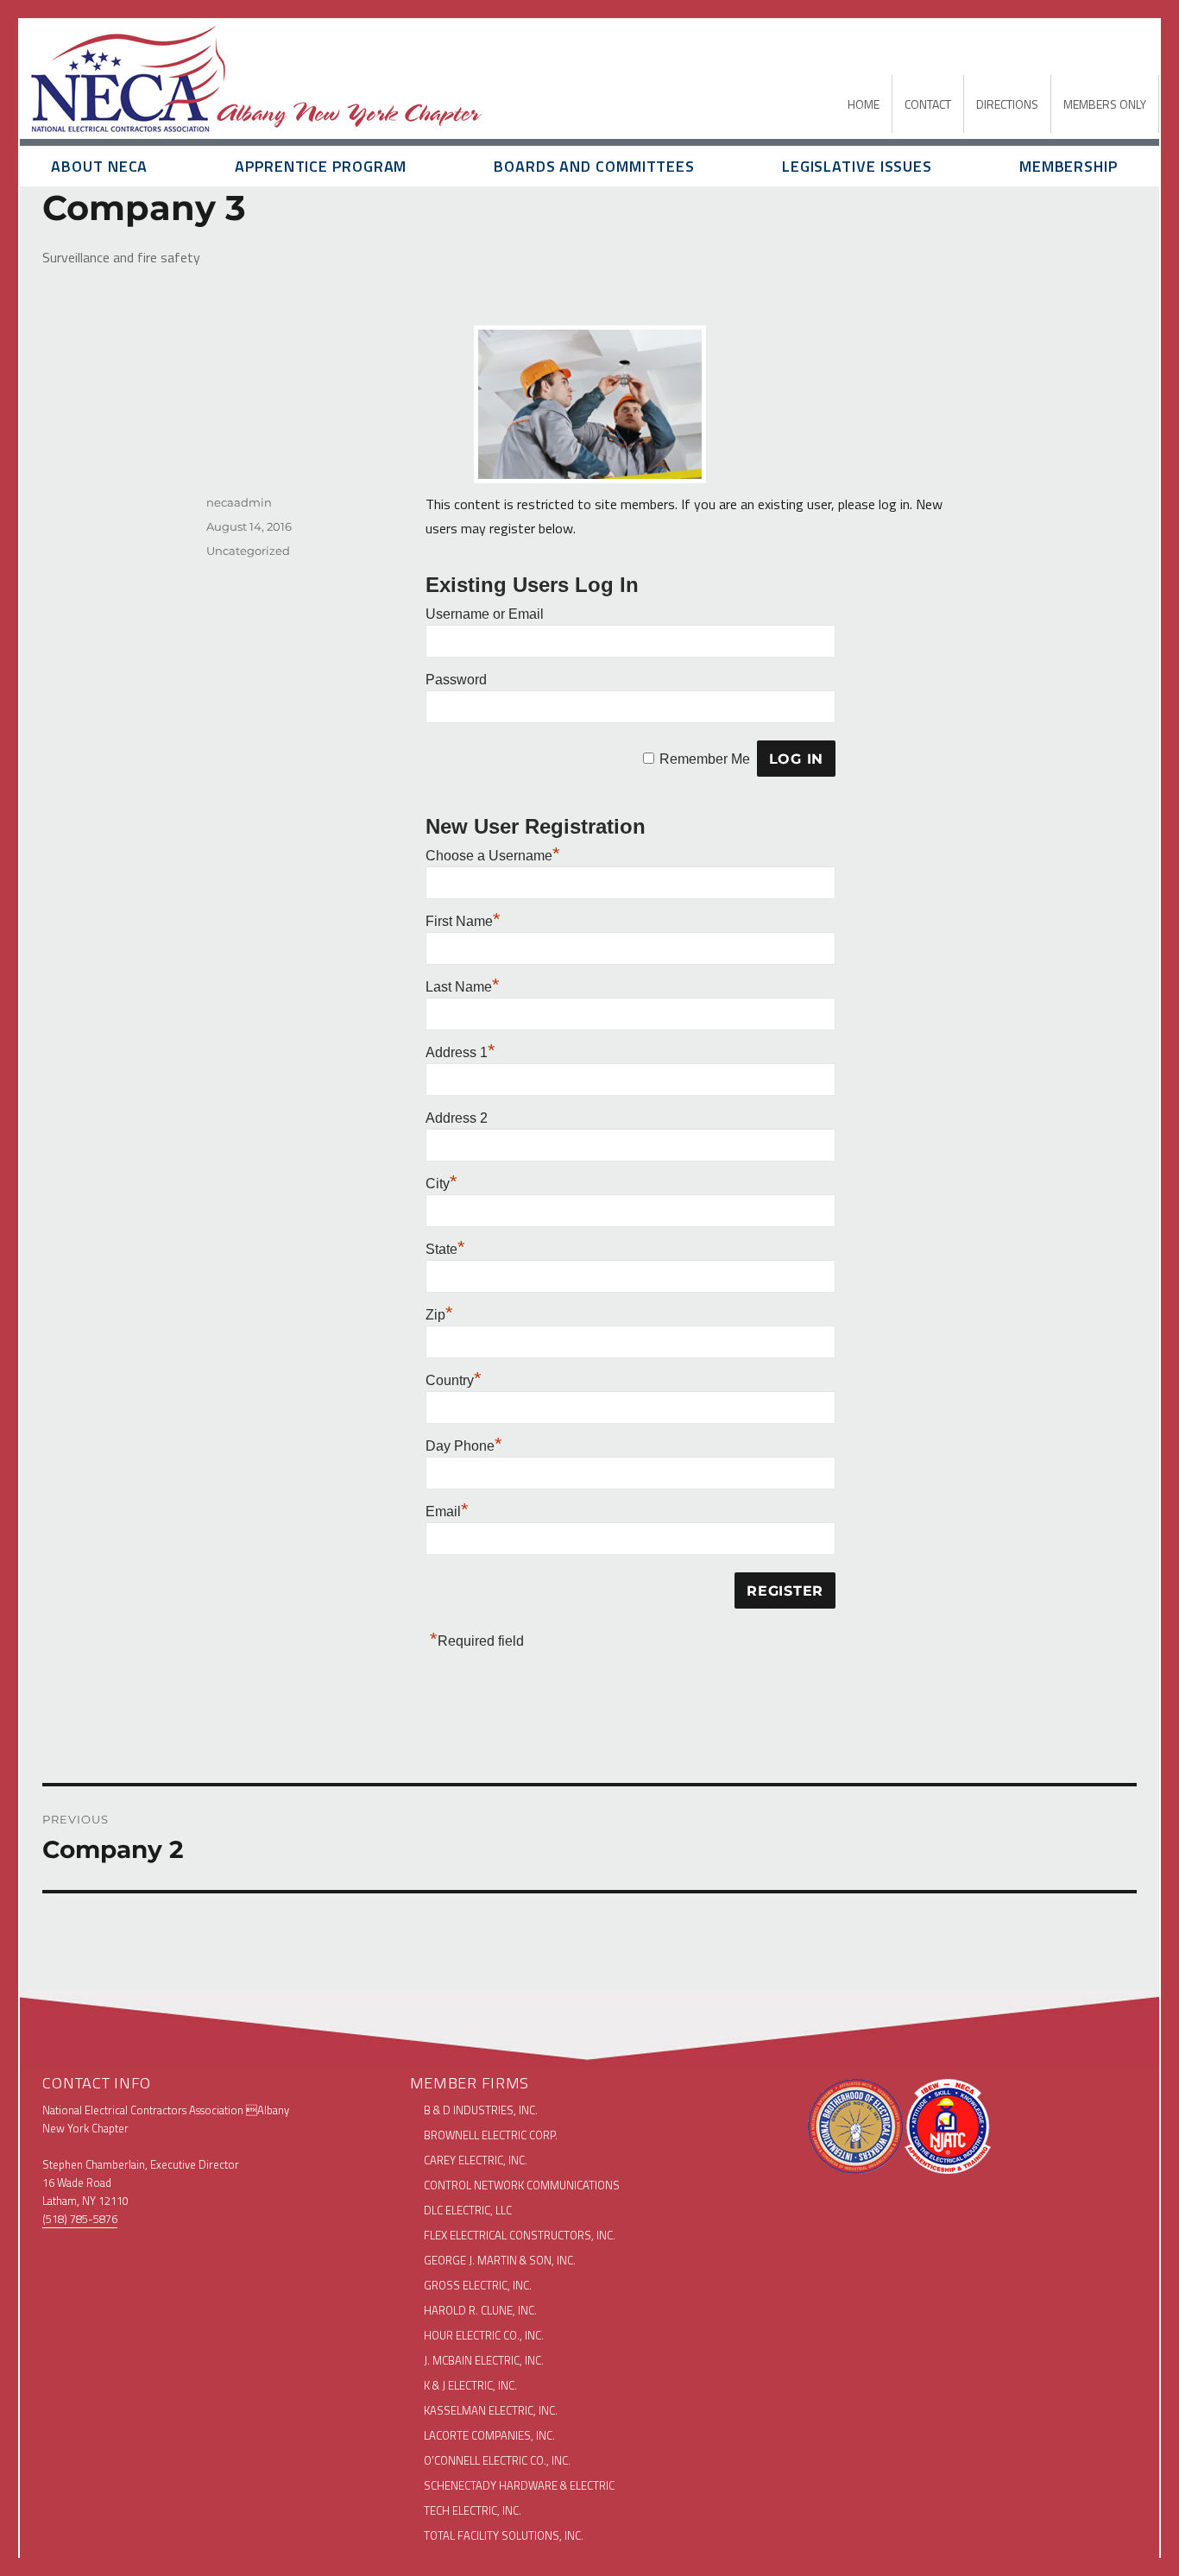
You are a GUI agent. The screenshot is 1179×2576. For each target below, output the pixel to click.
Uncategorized (248, 551)
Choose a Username (493, 856)
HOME (864, 104)
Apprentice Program (321, 166)
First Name (463, 921)
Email (447, 1512)
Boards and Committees (594, 166)
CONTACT (928, 104)
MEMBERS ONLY (1105, 104)
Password (456, 680)
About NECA (99, 166)
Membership (1069, 166)
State (445, 1249)
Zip (439, 1315)
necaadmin (239, 502)
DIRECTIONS (1007, 104)
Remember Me (705, 759)
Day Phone (464, 1446)
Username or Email (485, 614)
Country (454, 1380)
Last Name (463, 987)
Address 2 (457, 1118)
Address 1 (460, 1052)
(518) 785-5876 (80, 2219)
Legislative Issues (857, 166)
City (441, 1184)
